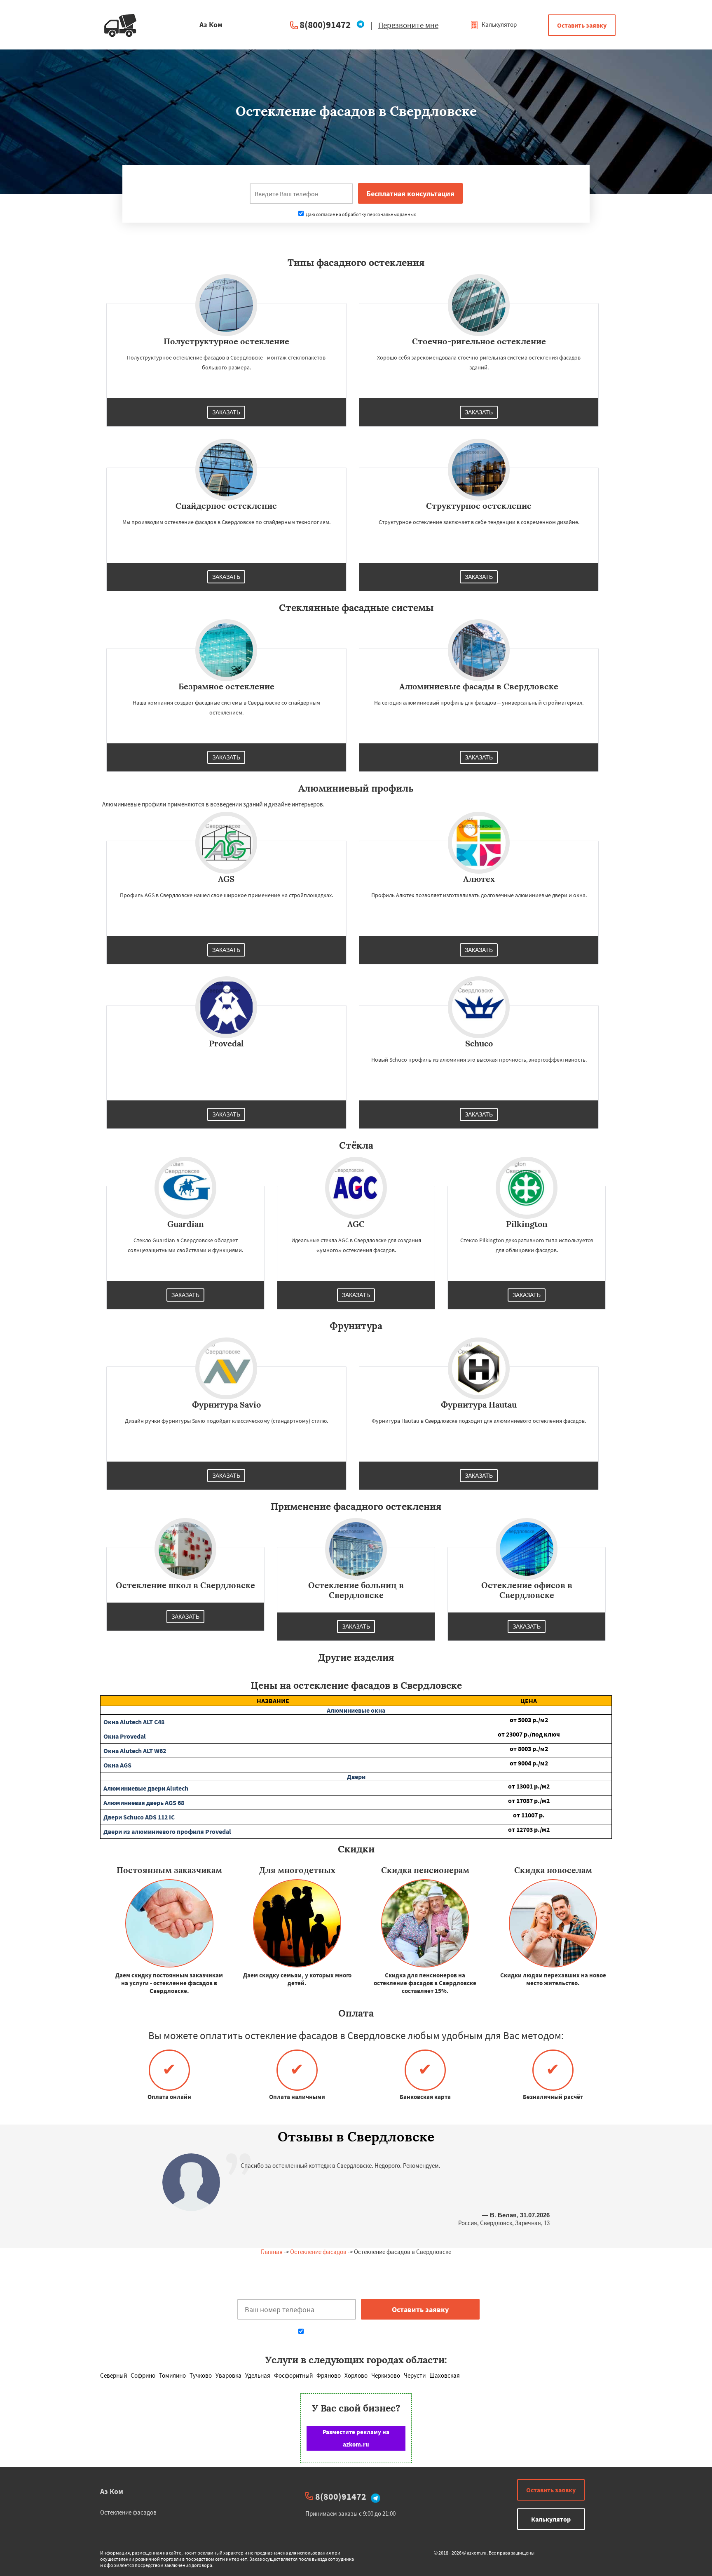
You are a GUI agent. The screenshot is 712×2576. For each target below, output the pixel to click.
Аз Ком (112, 2491)
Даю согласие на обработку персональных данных (360, 214)
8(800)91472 (325, 25)
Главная (272, 2252)
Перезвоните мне (408, 25)
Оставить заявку (582, 25)
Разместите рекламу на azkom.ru (356, 2438)
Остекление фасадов (318, 2252)
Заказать (226, 412)
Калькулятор (499, 25)
